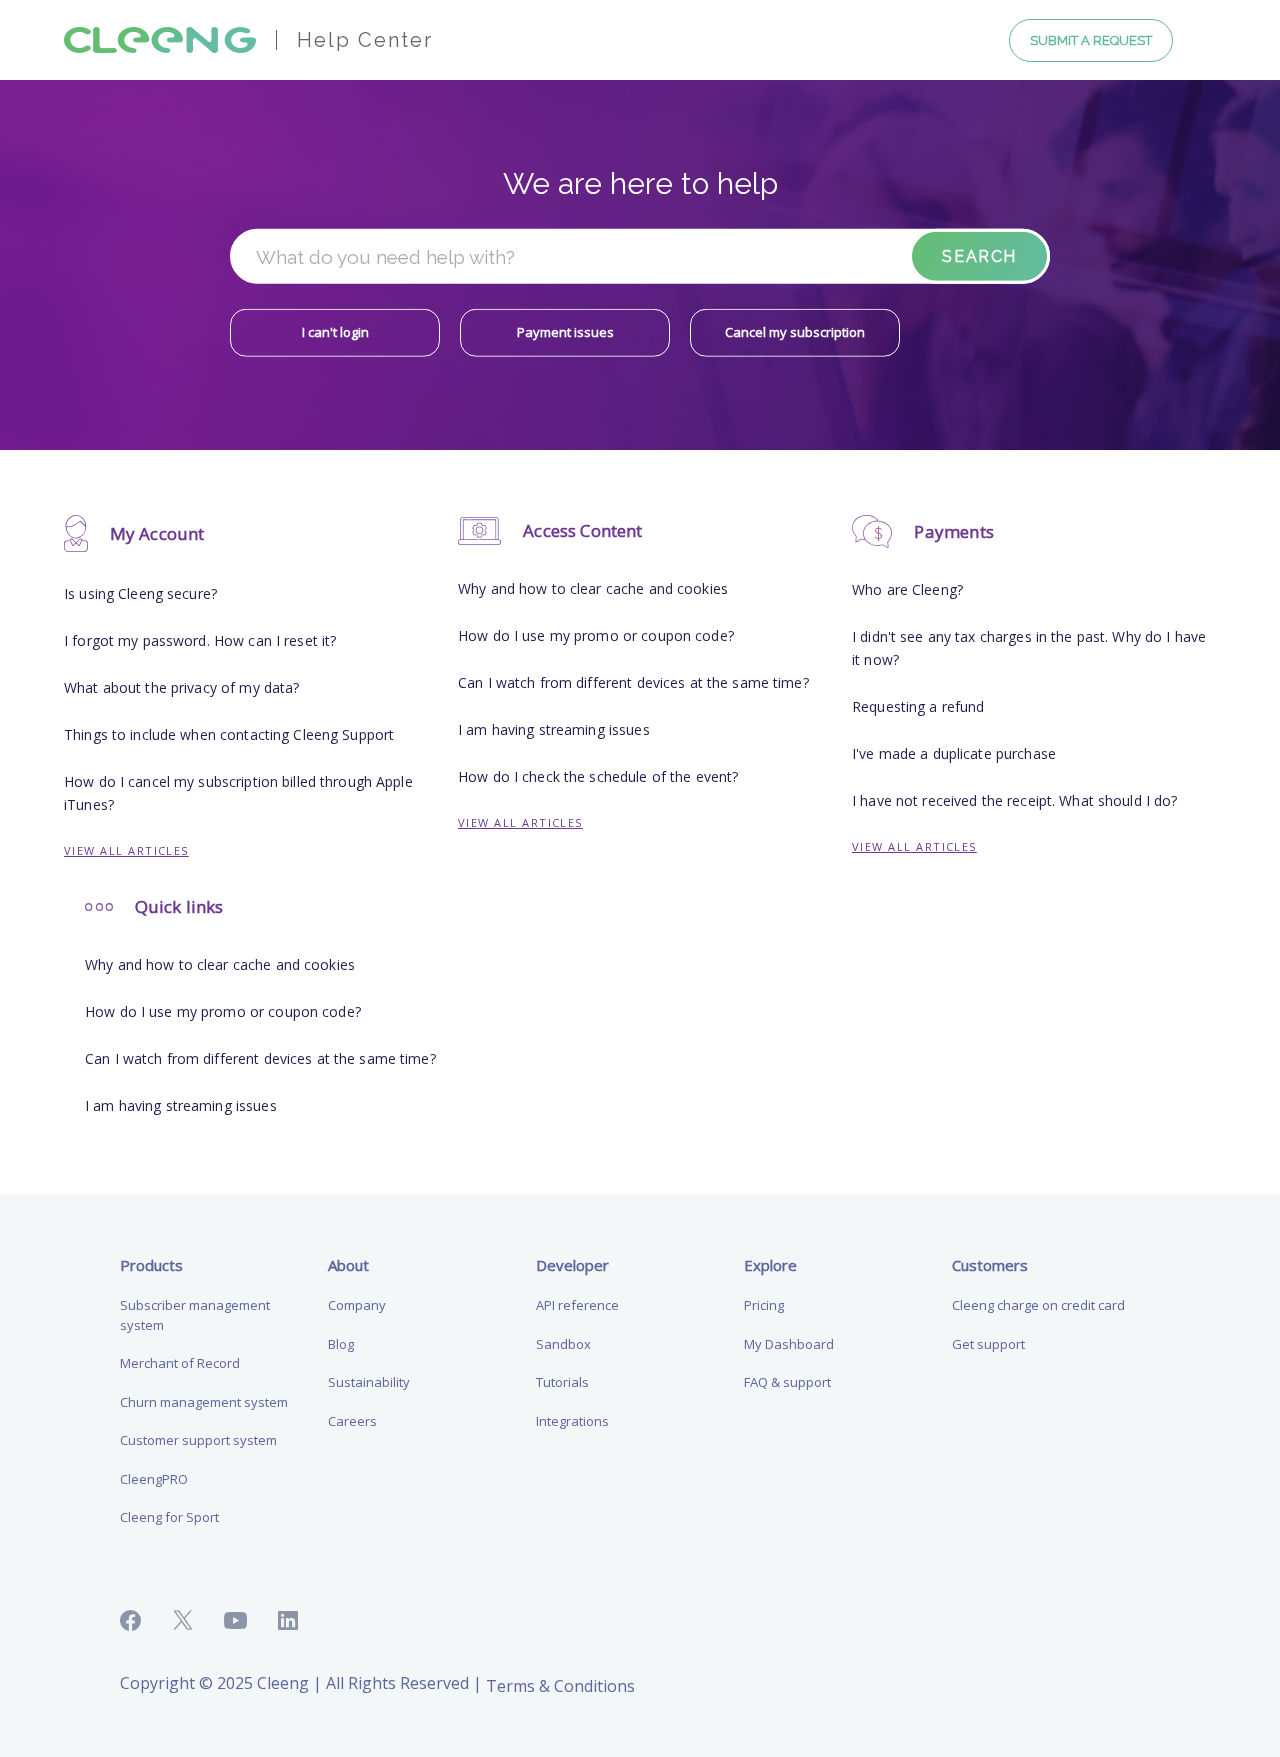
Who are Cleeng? (907, 589)
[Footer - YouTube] (251, 1620)
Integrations (572, 1421)
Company (357, 1305)
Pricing (764, 1305)
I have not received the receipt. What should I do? (1015, 800)
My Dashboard (789, 1344)
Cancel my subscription (795, 332)
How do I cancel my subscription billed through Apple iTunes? (238, 793)
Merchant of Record (180, 1363)
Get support (988, 1344)
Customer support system (198, 1440)
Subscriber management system (195, 1315)
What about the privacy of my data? (181, 687)
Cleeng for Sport (169, 1517)
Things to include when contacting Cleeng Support (229, 734)
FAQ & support (787, 1382)
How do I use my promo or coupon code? (596, 635)
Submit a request (1091, 40)
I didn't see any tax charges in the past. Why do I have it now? (1029, 648)
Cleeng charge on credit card (1038, 1305)
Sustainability (369, 1382)
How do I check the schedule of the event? (598, 776)
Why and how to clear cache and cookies (593, 588)
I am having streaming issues (554, 729)
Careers (352, 1421)
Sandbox (563, 1344)
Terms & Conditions (560, 1686)
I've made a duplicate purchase (954, 753)
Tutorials (562, 1382)
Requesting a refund (918, 706)
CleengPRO (154, 1479)
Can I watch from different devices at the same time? (633, 682)
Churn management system (204, 1402)
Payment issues (565, 332)
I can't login (335, 332)
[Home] (160, 38)
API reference (577, 1305)
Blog (341, 1344)
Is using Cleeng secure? (140, 593)
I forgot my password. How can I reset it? (200, 640)
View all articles (126, 850)
